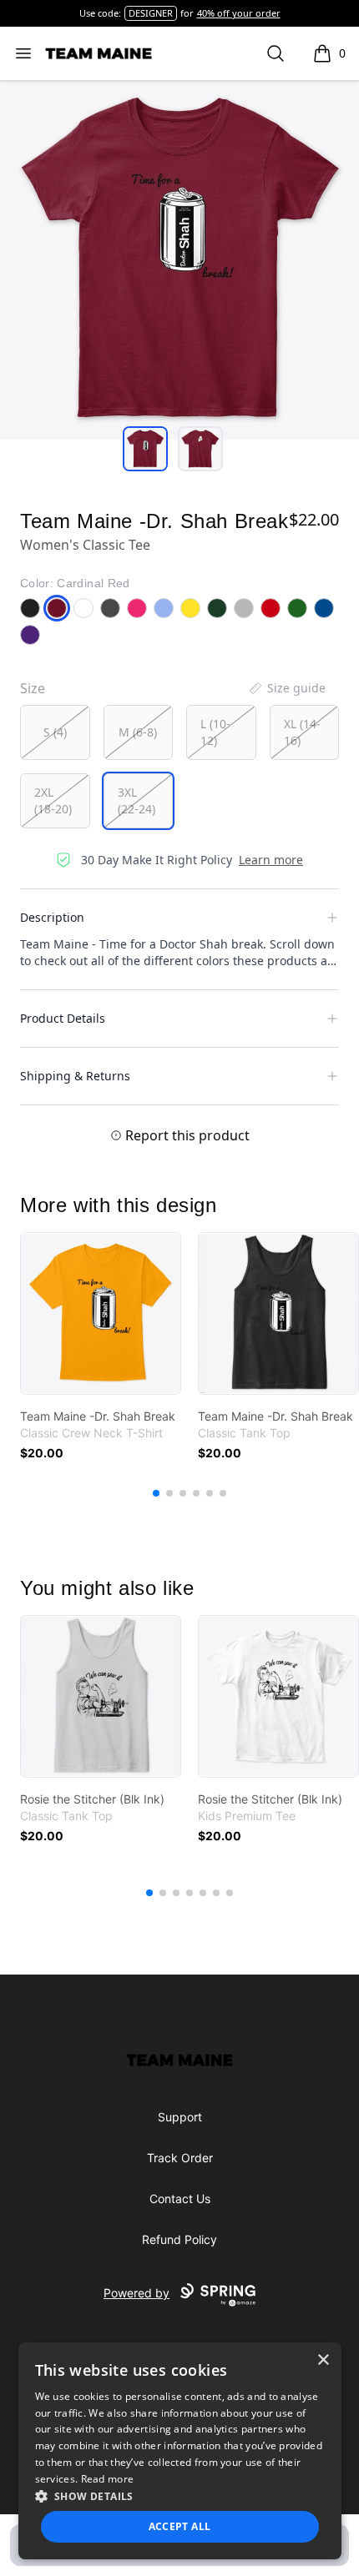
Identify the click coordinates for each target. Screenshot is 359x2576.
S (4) (55, 732)
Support (180, 2117)
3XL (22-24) (137, 800)
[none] (286, 688)
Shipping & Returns (75, 1076)
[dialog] (180, 2451)
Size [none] (33, 688)
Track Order (180, 2158)
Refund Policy (179, 2239)
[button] (180, 2496)
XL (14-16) (302, 732)
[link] (101, 1313)
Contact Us (180, 2199)
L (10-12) (215, 732)
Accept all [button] (180, 2526)
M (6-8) (138, 732)
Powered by (137, 2293)
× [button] (323, 2360)
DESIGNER (151, 13)
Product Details (63, 1018)
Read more (108, 2479)
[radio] (55, 732)
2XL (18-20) (53, 800)
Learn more (271, 860)
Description (52, 917)
